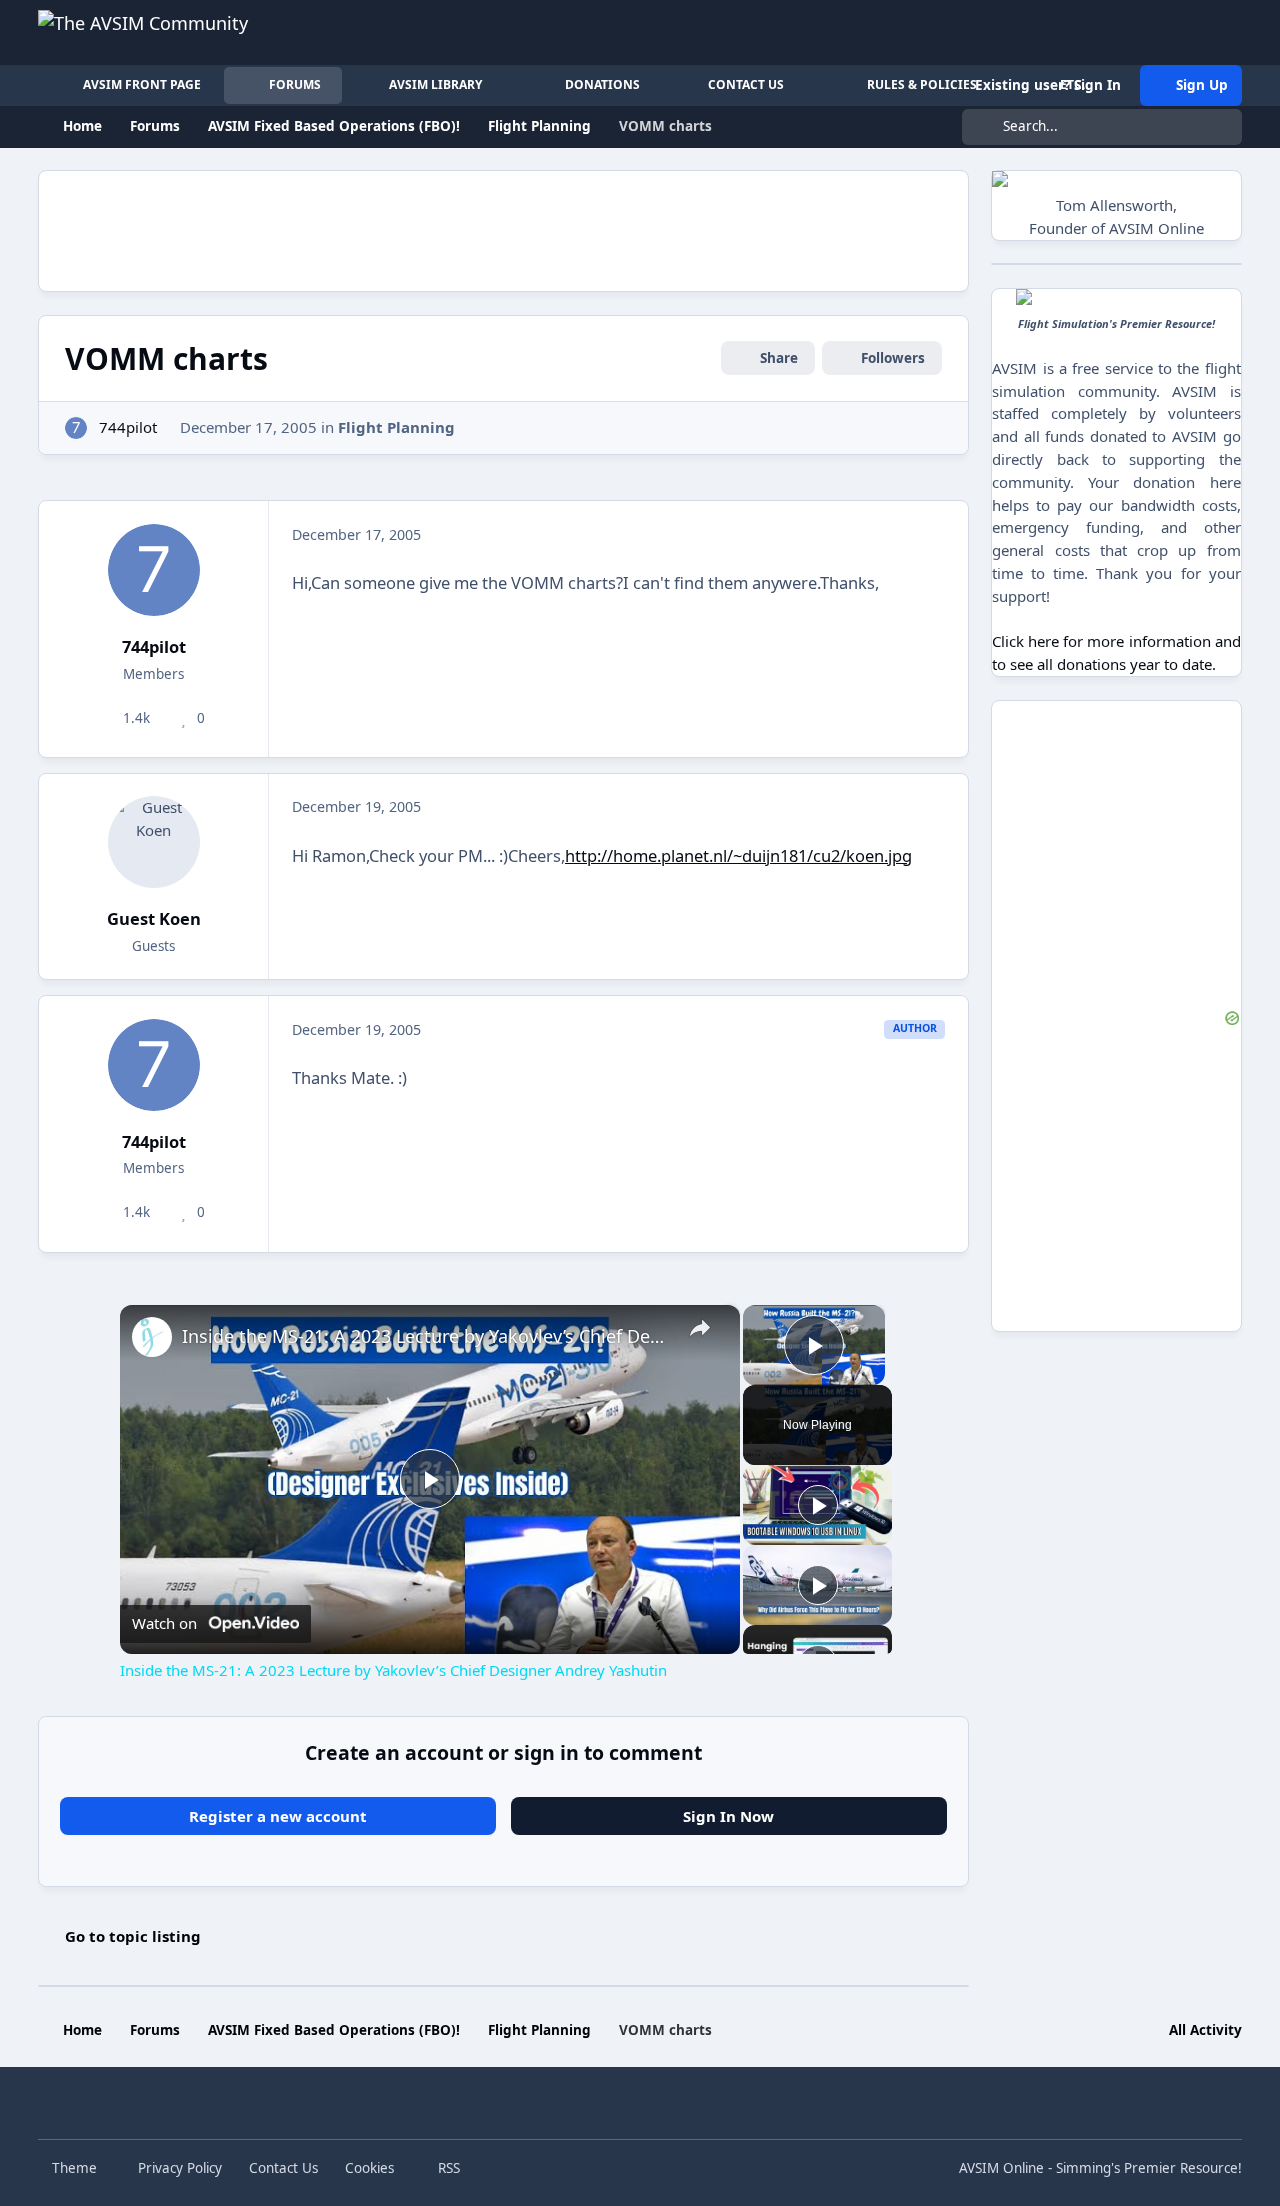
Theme (76, 2168)
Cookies (369, 2168)
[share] (699, 1328)
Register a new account (278, 1816)
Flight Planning (396, 427)
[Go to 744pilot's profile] (76, 428)
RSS (447, 2168)
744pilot (128, 427)
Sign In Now (728, 1816)
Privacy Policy (180, 2168)
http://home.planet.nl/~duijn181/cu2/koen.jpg (738, 855)
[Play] (818, 1505)
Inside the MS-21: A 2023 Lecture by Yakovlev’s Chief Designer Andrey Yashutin (427, 1336)
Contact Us (283, 2168)
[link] (152, 1337)
